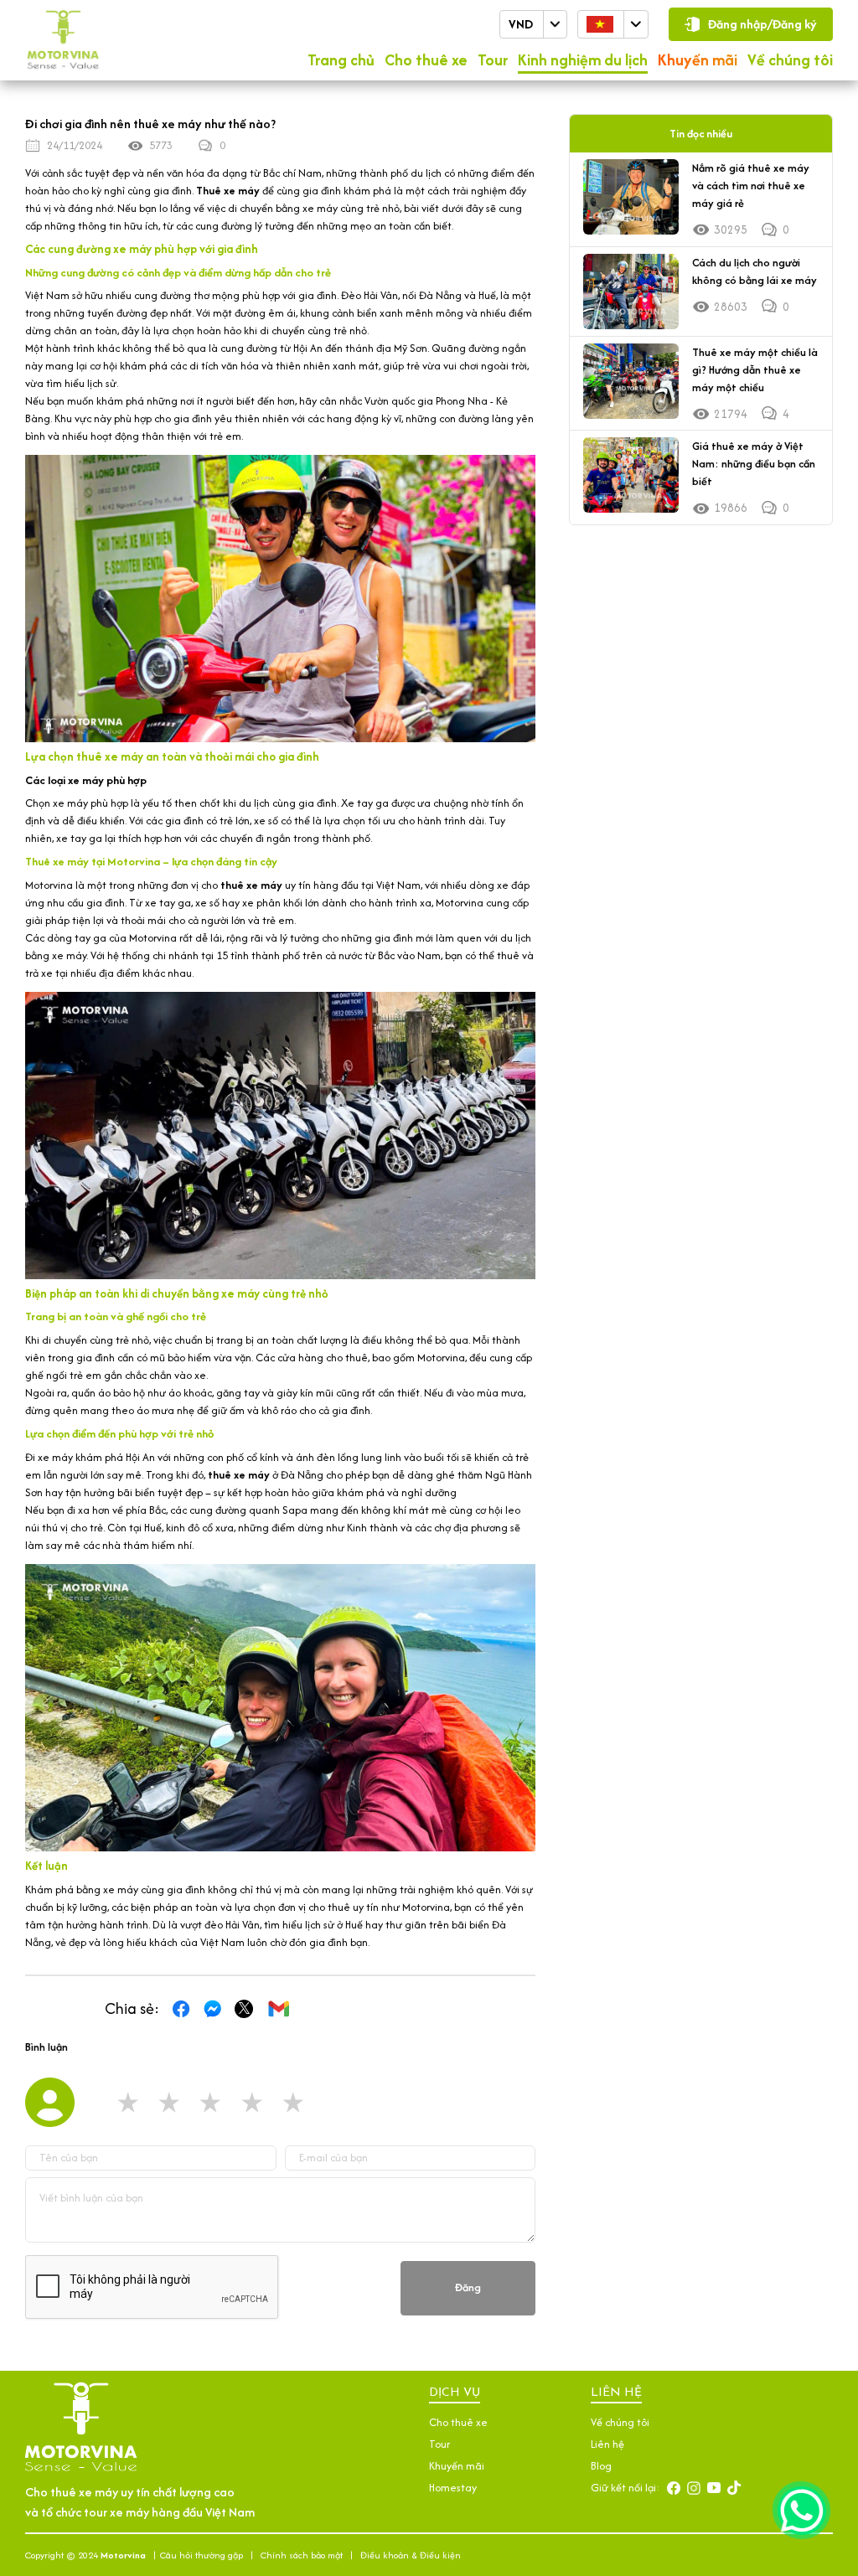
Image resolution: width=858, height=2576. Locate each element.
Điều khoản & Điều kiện (411, 2555)
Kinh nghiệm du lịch (583, 60)
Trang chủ (341, 60)
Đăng (468, 2287)
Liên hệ (607, 2444)
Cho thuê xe (426, 60)
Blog (601, 2466)
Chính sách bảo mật (302, 2555)
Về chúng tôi (790, 60)
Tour (493, 60)
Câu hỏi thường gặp (202, 2555)
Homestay (453, 2488)
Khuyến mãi (698, 60)
